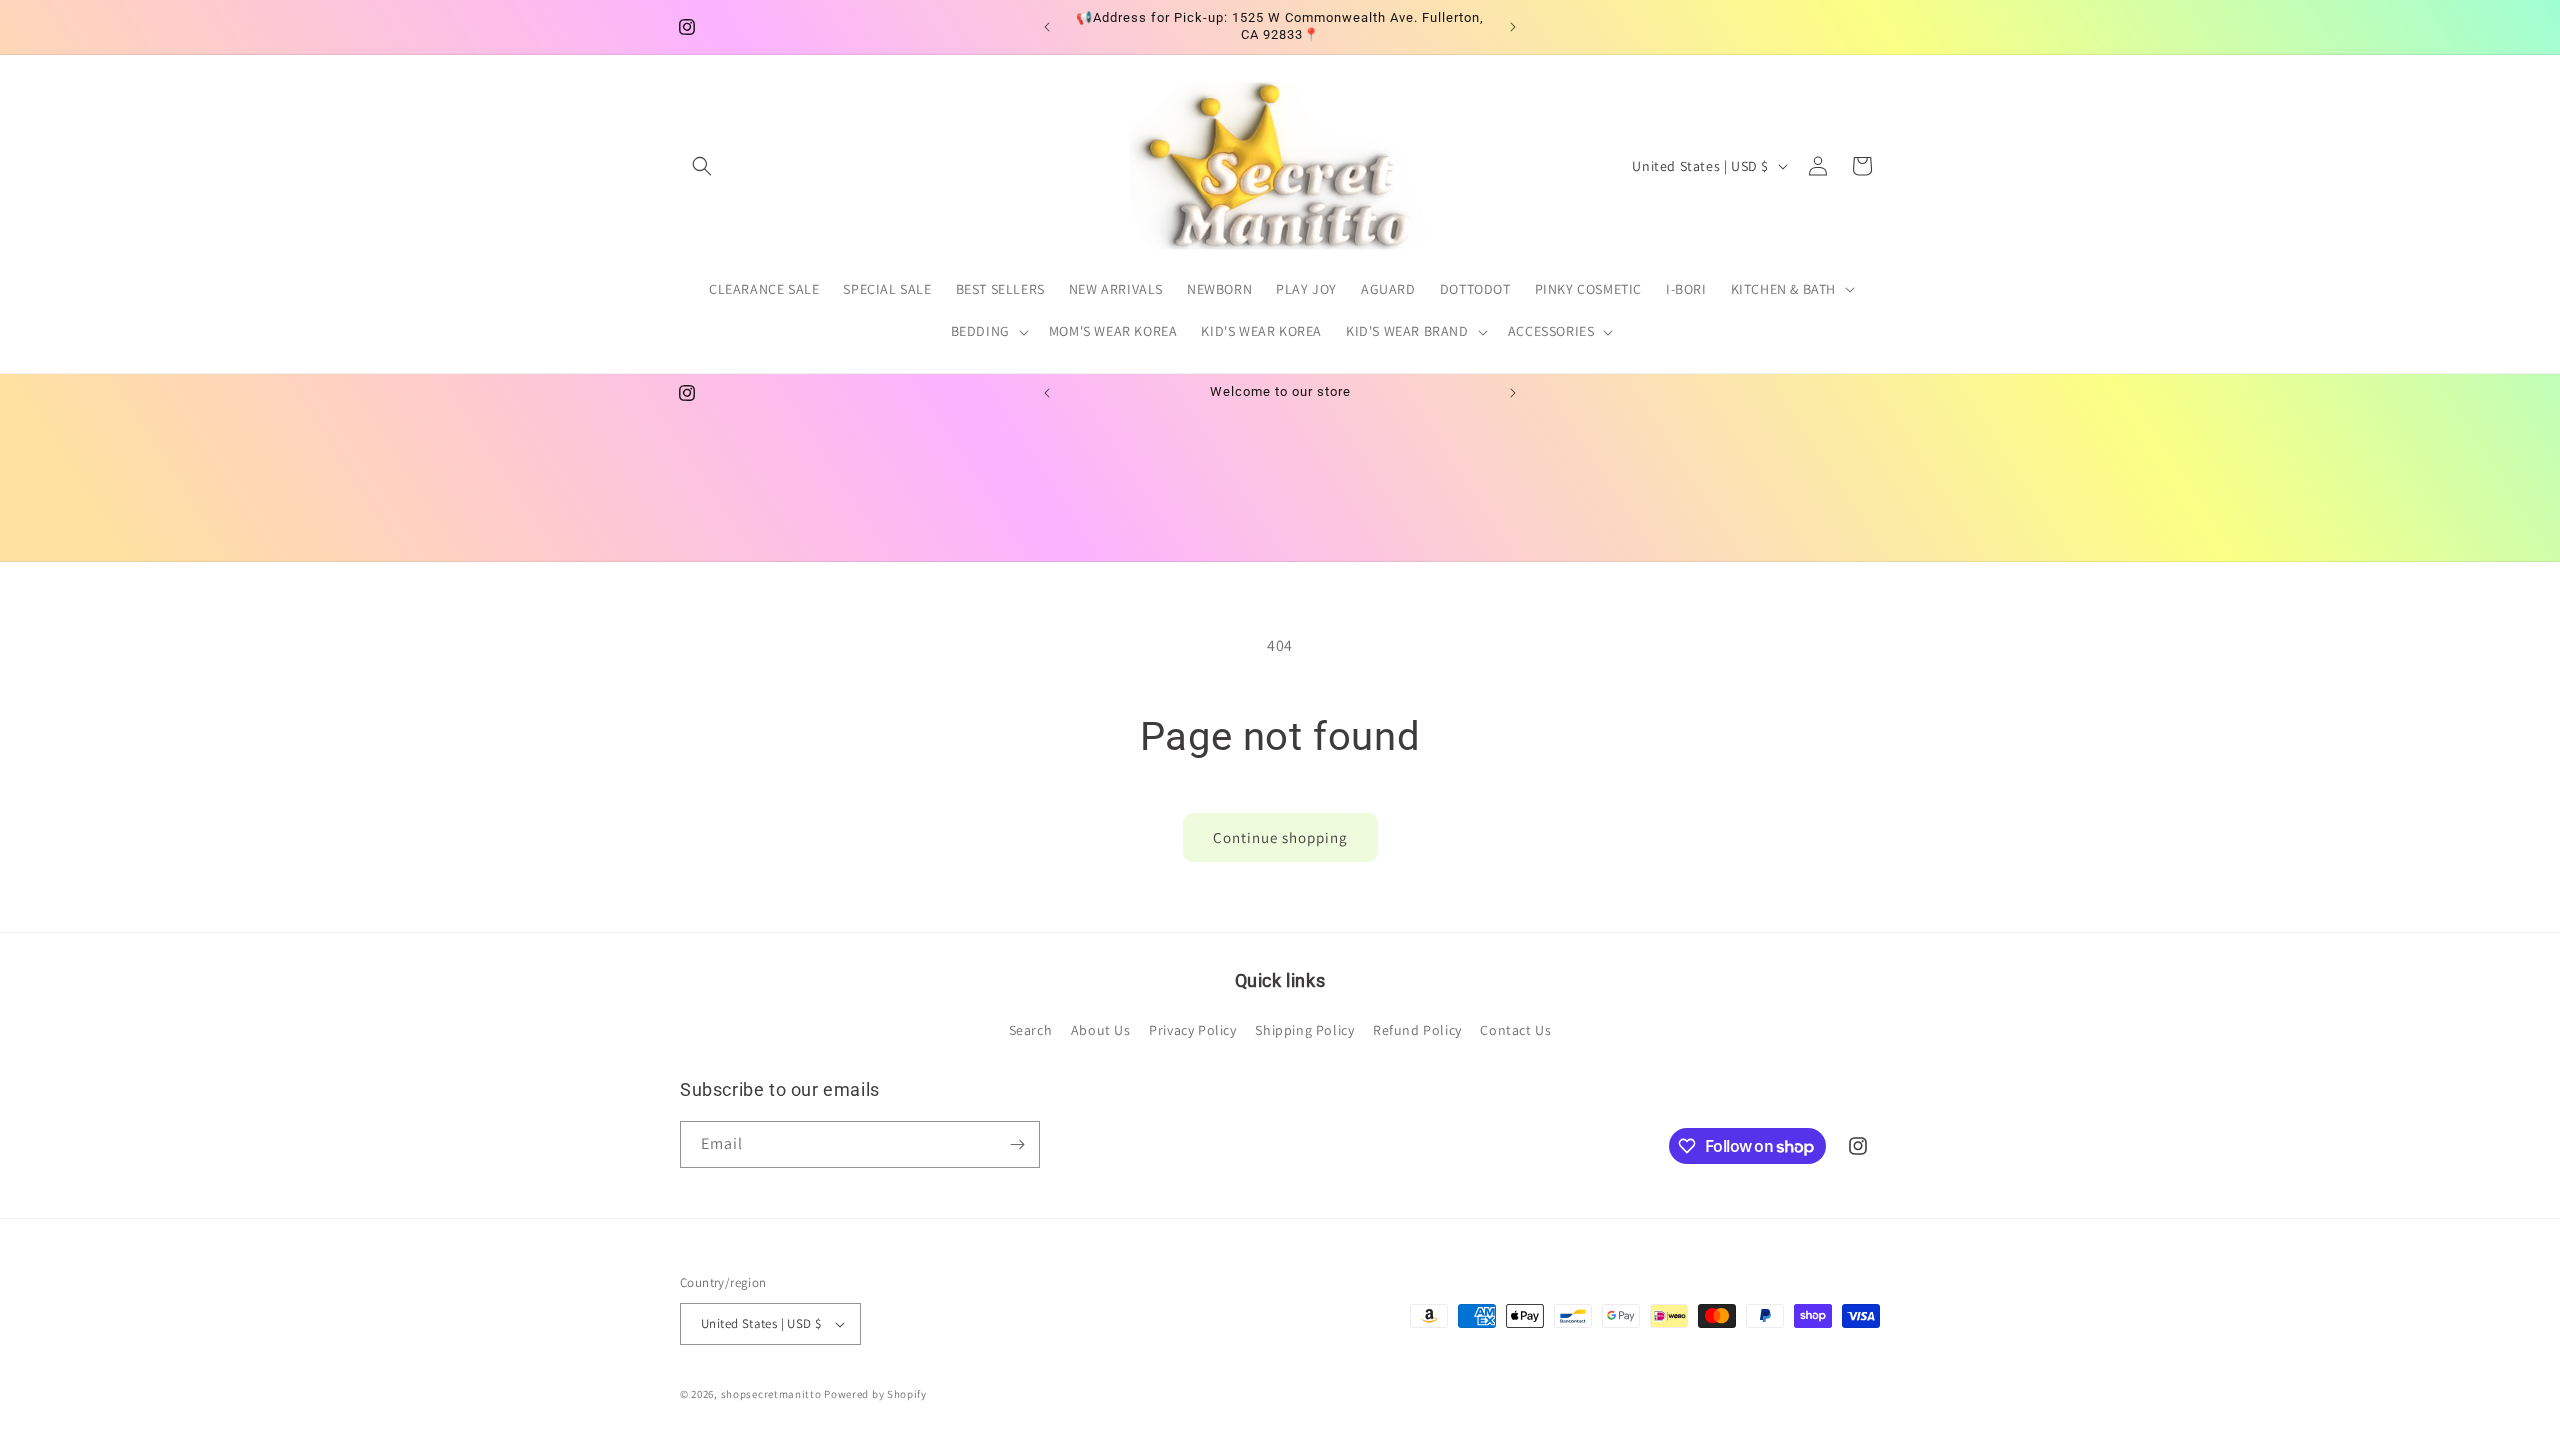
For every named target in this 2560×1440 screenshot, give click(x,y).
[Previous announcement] (1047, 27)
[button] (702, 166)
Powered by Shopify (875, 1394)
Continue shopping (1280, 837)
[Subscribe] (1017, 1144)
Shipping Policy (1304, 1030)
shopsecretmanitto (771, 1394)
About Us (1101, 1030)
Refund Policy (1417, 1030)
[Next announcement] (1513, 27)
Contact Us (1515, 1030)
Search (1031, 1030)
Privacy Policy (1192, 1030)
